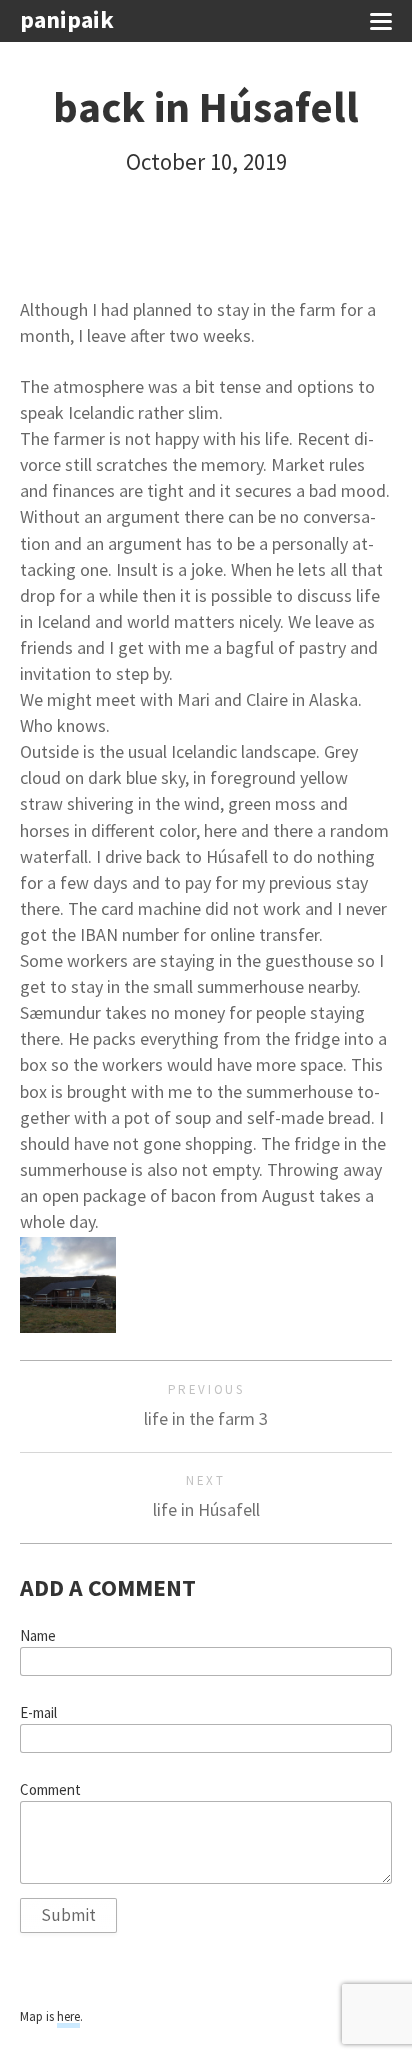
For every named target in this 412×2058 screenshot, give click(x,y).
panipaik (67, 20)
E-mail (38, 1713)
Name (38, 1636)
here (68, 2016)
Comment (50, 1790)
